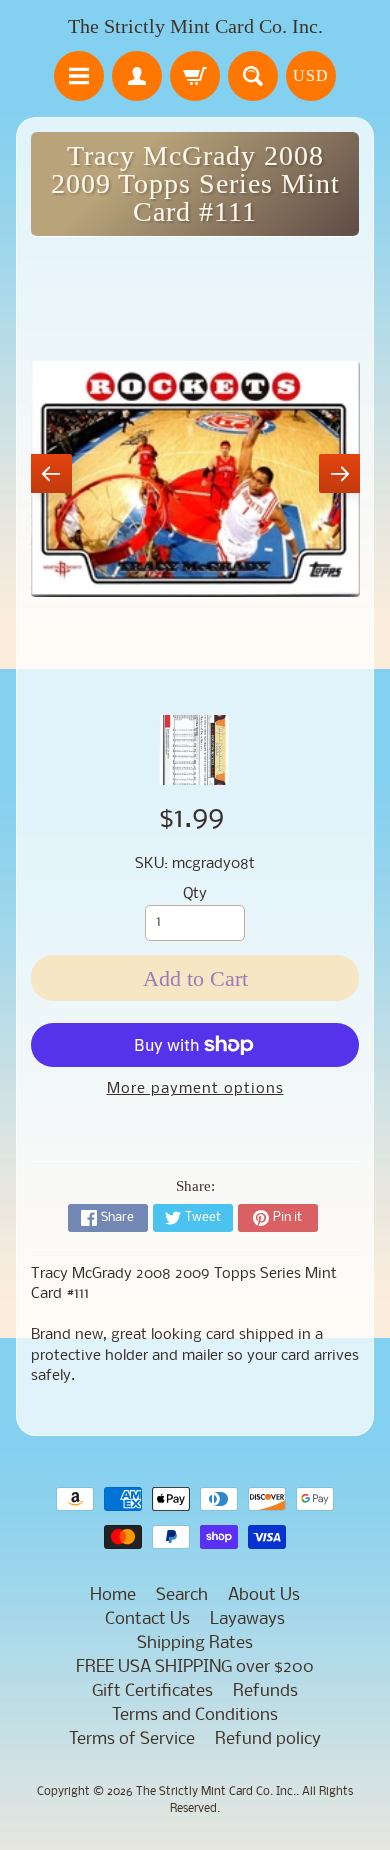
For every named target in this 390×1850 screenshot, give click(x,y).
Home (113, 1595)
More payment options (195, 1089)
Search (182, 1595)
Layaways (247, 1619)
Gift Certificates (152, 1691)
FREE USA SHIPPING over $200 (195, 1667)
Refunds (265, 1691)
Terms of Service (132, 1739)
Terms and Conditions (195, 1715)
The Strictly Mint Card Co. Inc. (195, 26)
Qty (195, 894)
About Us (264, 1595)
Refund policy (268, 1739)
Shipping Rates (195, 1643)
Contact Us (147, 1619)
